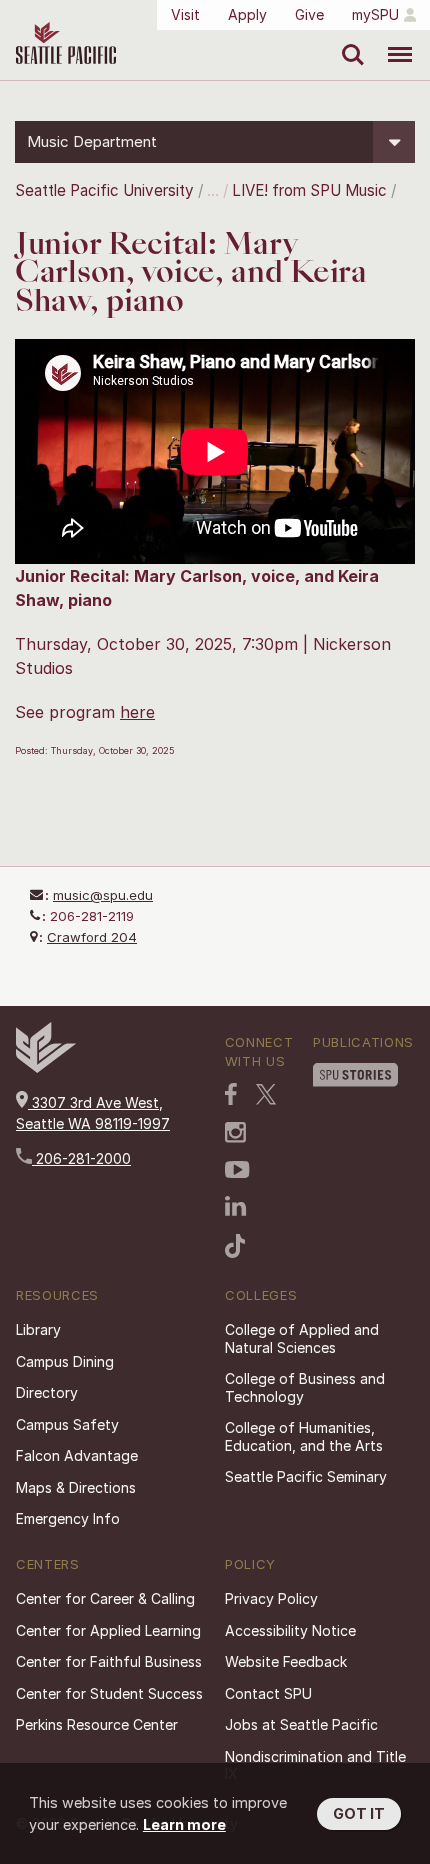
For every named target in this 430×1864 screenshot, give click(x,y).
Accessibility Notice (290, 1630)
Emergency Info (68, 1518)
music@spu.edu (103, 895)
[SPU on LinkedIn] (236, 1208)
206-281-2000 (81, 1158)
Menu (392, 40)
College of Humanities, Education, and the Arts (304, 1436)
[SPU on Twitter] (266, 1096)
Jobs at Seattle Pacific (301, 1724)
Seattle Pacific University (104, 190)
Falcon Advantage (77, 1455)
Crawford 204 (92, 937)
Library (38, 1329)
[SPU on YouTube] (237, 1172)
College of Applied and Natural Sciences (302, 1338)
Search (348, 40)
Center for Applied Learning (108, 1630)
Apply (247, 14)
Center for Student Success (109, 1693)
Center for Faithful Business (109, 1661)
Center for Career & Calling (105, 1598)
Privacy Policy (271, 1598)
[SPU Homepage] (46, 1067)
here (137, 712)
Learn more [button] (184, 1824)
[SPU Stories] (355, 1077)
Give (309, 14)
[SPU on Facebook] (231, 1096)
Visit (185, 14)
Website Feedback (286, 1661)
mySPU (375, 14)
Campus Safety (67, 1424)
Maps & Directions (76, 1487)
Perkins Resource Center (97, 1724)
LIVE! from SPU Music (309, 190)
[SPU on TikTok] (235, 1248)
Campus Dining (65, 1361)
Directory (47, 1392)
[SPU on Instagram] (235, 1134)
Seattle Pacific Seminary (306, 1476)
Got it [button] (359, 1813)
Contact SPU (268, 1693)
